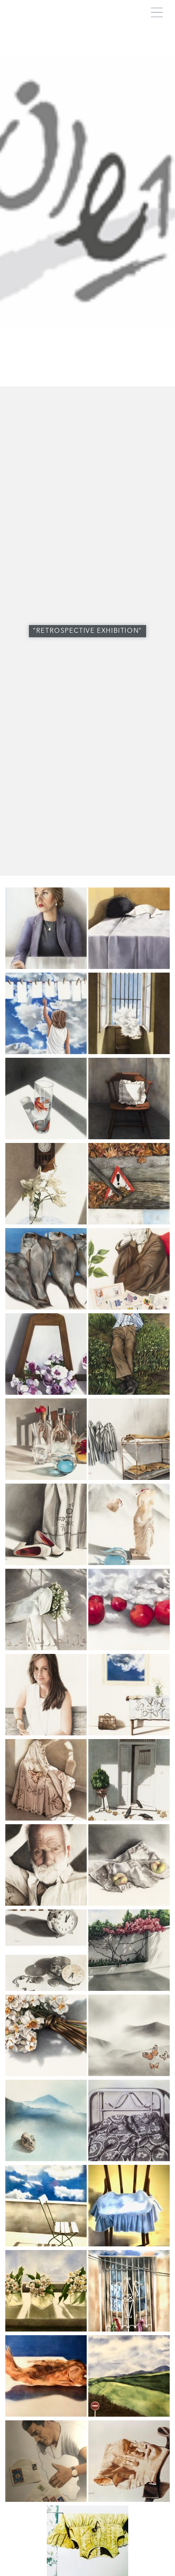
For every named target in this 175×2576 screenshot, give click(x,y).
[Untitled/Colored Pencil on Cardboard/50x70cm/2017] (129, 1307)
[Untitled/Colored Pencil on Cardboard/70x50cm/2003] (129, 1903)
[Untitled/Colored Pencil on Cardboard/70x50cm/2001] (129, 2414)
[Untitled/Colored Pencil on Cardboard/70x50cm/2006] (46, 2329)
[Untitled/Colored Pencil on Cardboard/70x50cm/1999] (46, 1563)
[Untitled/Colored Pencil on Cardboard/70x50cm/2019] (46, 1307)
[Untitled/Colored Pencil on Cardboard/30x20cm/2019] (46, 2414)
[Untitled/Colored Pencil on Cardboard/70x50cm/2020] (46, 2074)
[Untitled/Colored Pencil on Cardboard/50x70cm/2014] (129, 1818)
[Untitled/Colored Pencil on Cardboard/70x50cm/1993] (129, 2159)
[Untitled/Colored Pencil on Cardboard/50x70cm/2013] (129, 2329)
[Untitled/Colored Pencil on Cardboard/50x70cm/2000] (129, 2500)
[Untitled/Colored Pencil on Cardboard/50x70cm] (46, 2500)
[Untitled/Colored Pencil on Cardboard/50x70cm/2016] (129, 1478)
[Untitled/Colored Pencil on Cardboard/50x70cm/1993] (46, 2159)
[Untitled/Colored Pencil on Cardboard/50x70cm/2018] (46, 967)
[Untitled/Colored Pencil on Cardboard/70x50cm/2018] (129, 967)
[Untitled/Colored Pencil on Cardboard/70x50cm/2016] (46, 1648)
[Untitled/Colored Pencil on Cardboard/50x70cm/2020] (129, 1222)
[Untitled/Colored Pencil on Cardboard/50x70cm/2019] (46, 1052)
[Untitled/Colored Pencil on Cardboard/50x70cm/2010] (46, 1903)
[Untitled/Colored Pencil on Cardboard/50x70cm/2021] (46, 2244)
